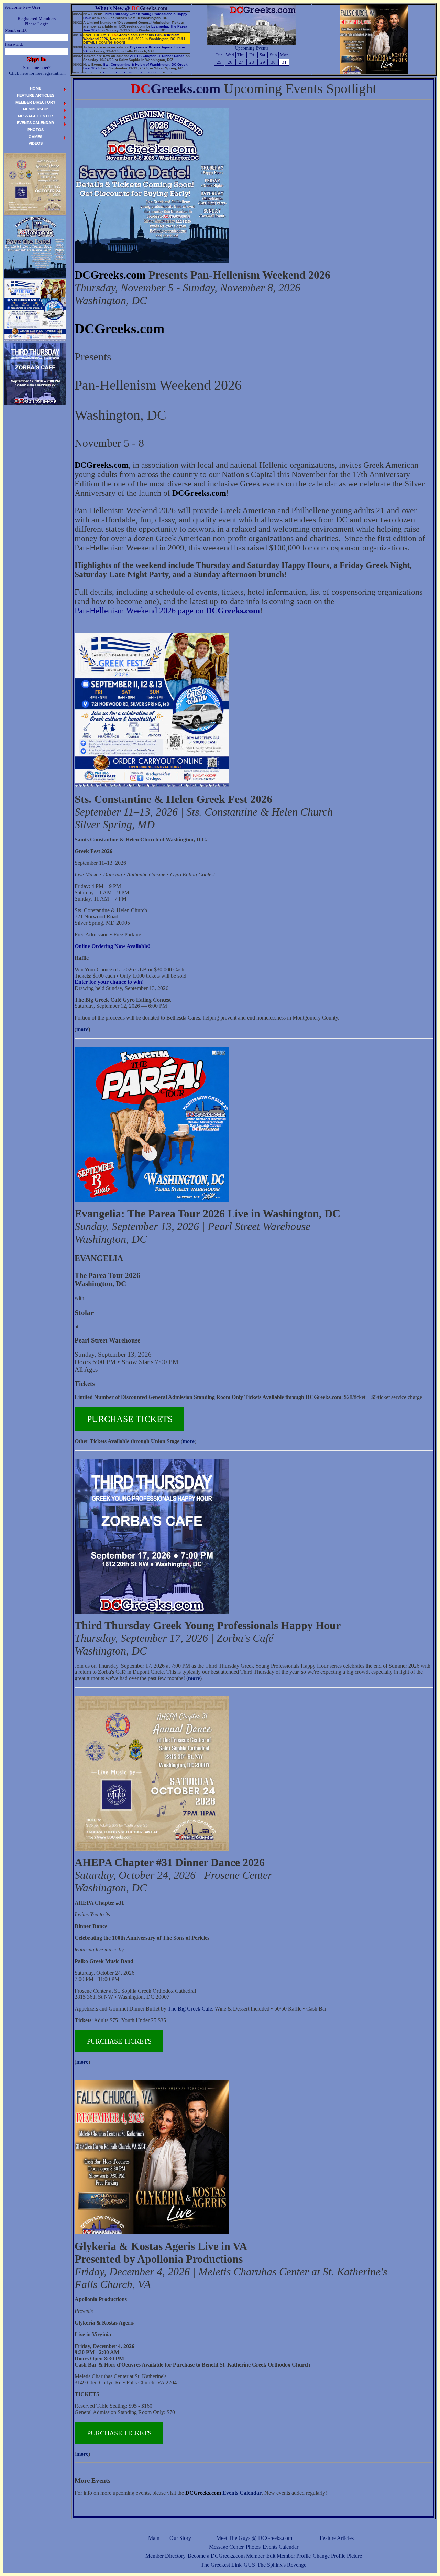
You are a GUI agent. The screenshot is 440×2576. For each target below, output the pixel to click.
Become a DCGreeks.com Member (226, 2556)
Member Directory (166, 2556)
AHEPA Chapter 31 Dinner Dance (157, 56)
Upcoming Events (252, 48)
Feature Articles (337, 2538)
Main (154, 2538)
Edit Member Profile (289, 2556)
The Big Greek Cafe (190, 2009)
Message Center (226, 2547)
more (82, 1029)
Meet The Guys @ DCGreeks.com (254, 2538)
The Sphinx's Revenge (282, 2565)
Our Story (180, 2538)
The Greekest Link (221, 2565)
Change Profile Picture (337, 2556)
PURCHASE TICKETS (130, 1419)
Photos (253, 2547)
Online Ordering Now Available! (112, 946)
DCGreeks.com (110, 275)
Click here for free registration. (37, 73)
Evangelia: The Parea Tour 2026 (130, 73)
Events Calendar (280, 2547)
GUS (249, 2565)
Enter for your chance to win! (109, 982)
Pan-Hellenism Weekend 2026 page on (167, 611)
